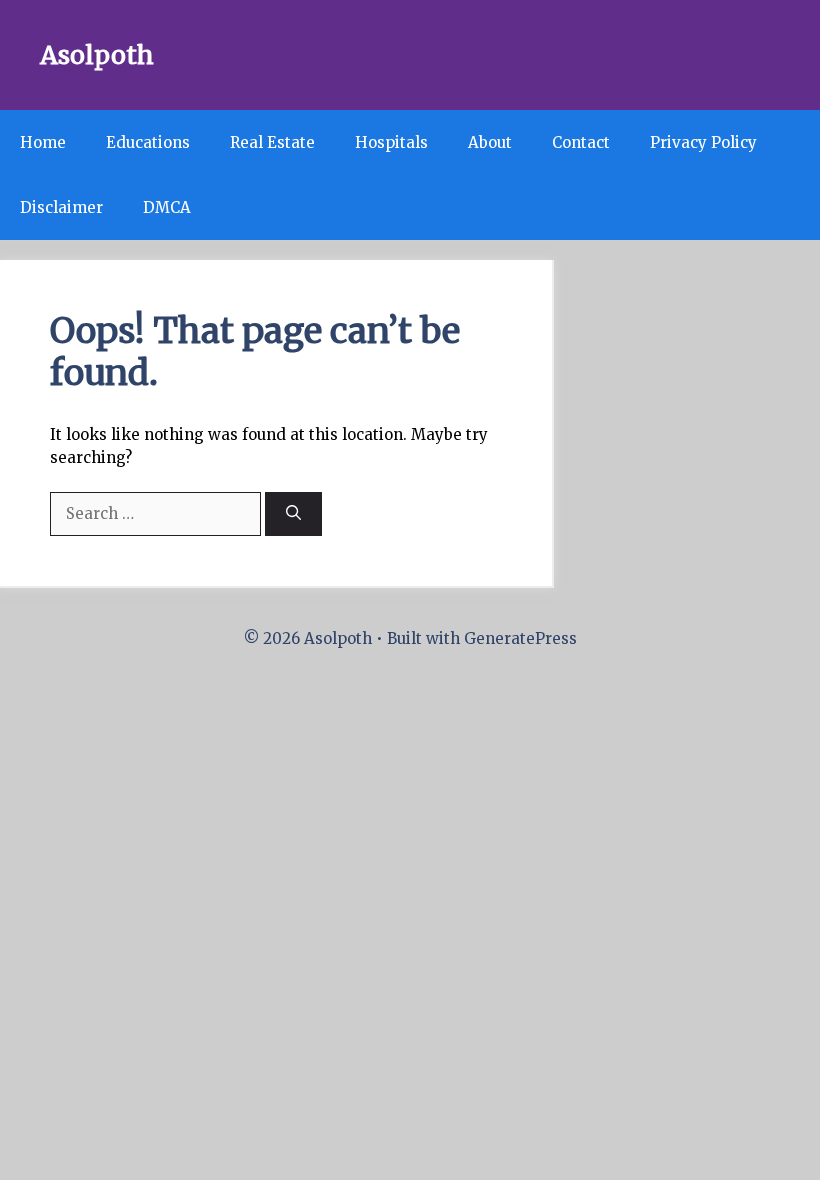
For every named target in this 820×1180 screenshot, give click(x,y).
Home (43, 142)
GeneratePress (520, 638)
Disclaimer (61, 207)
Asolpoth (97, 55)
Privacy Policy (703, 142)
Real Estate (272, 142)
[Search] (293, 514)
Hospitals (391, 142)
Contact (581, 142)
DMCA (167, 207)
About (490, 142)
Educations (148, 142)
